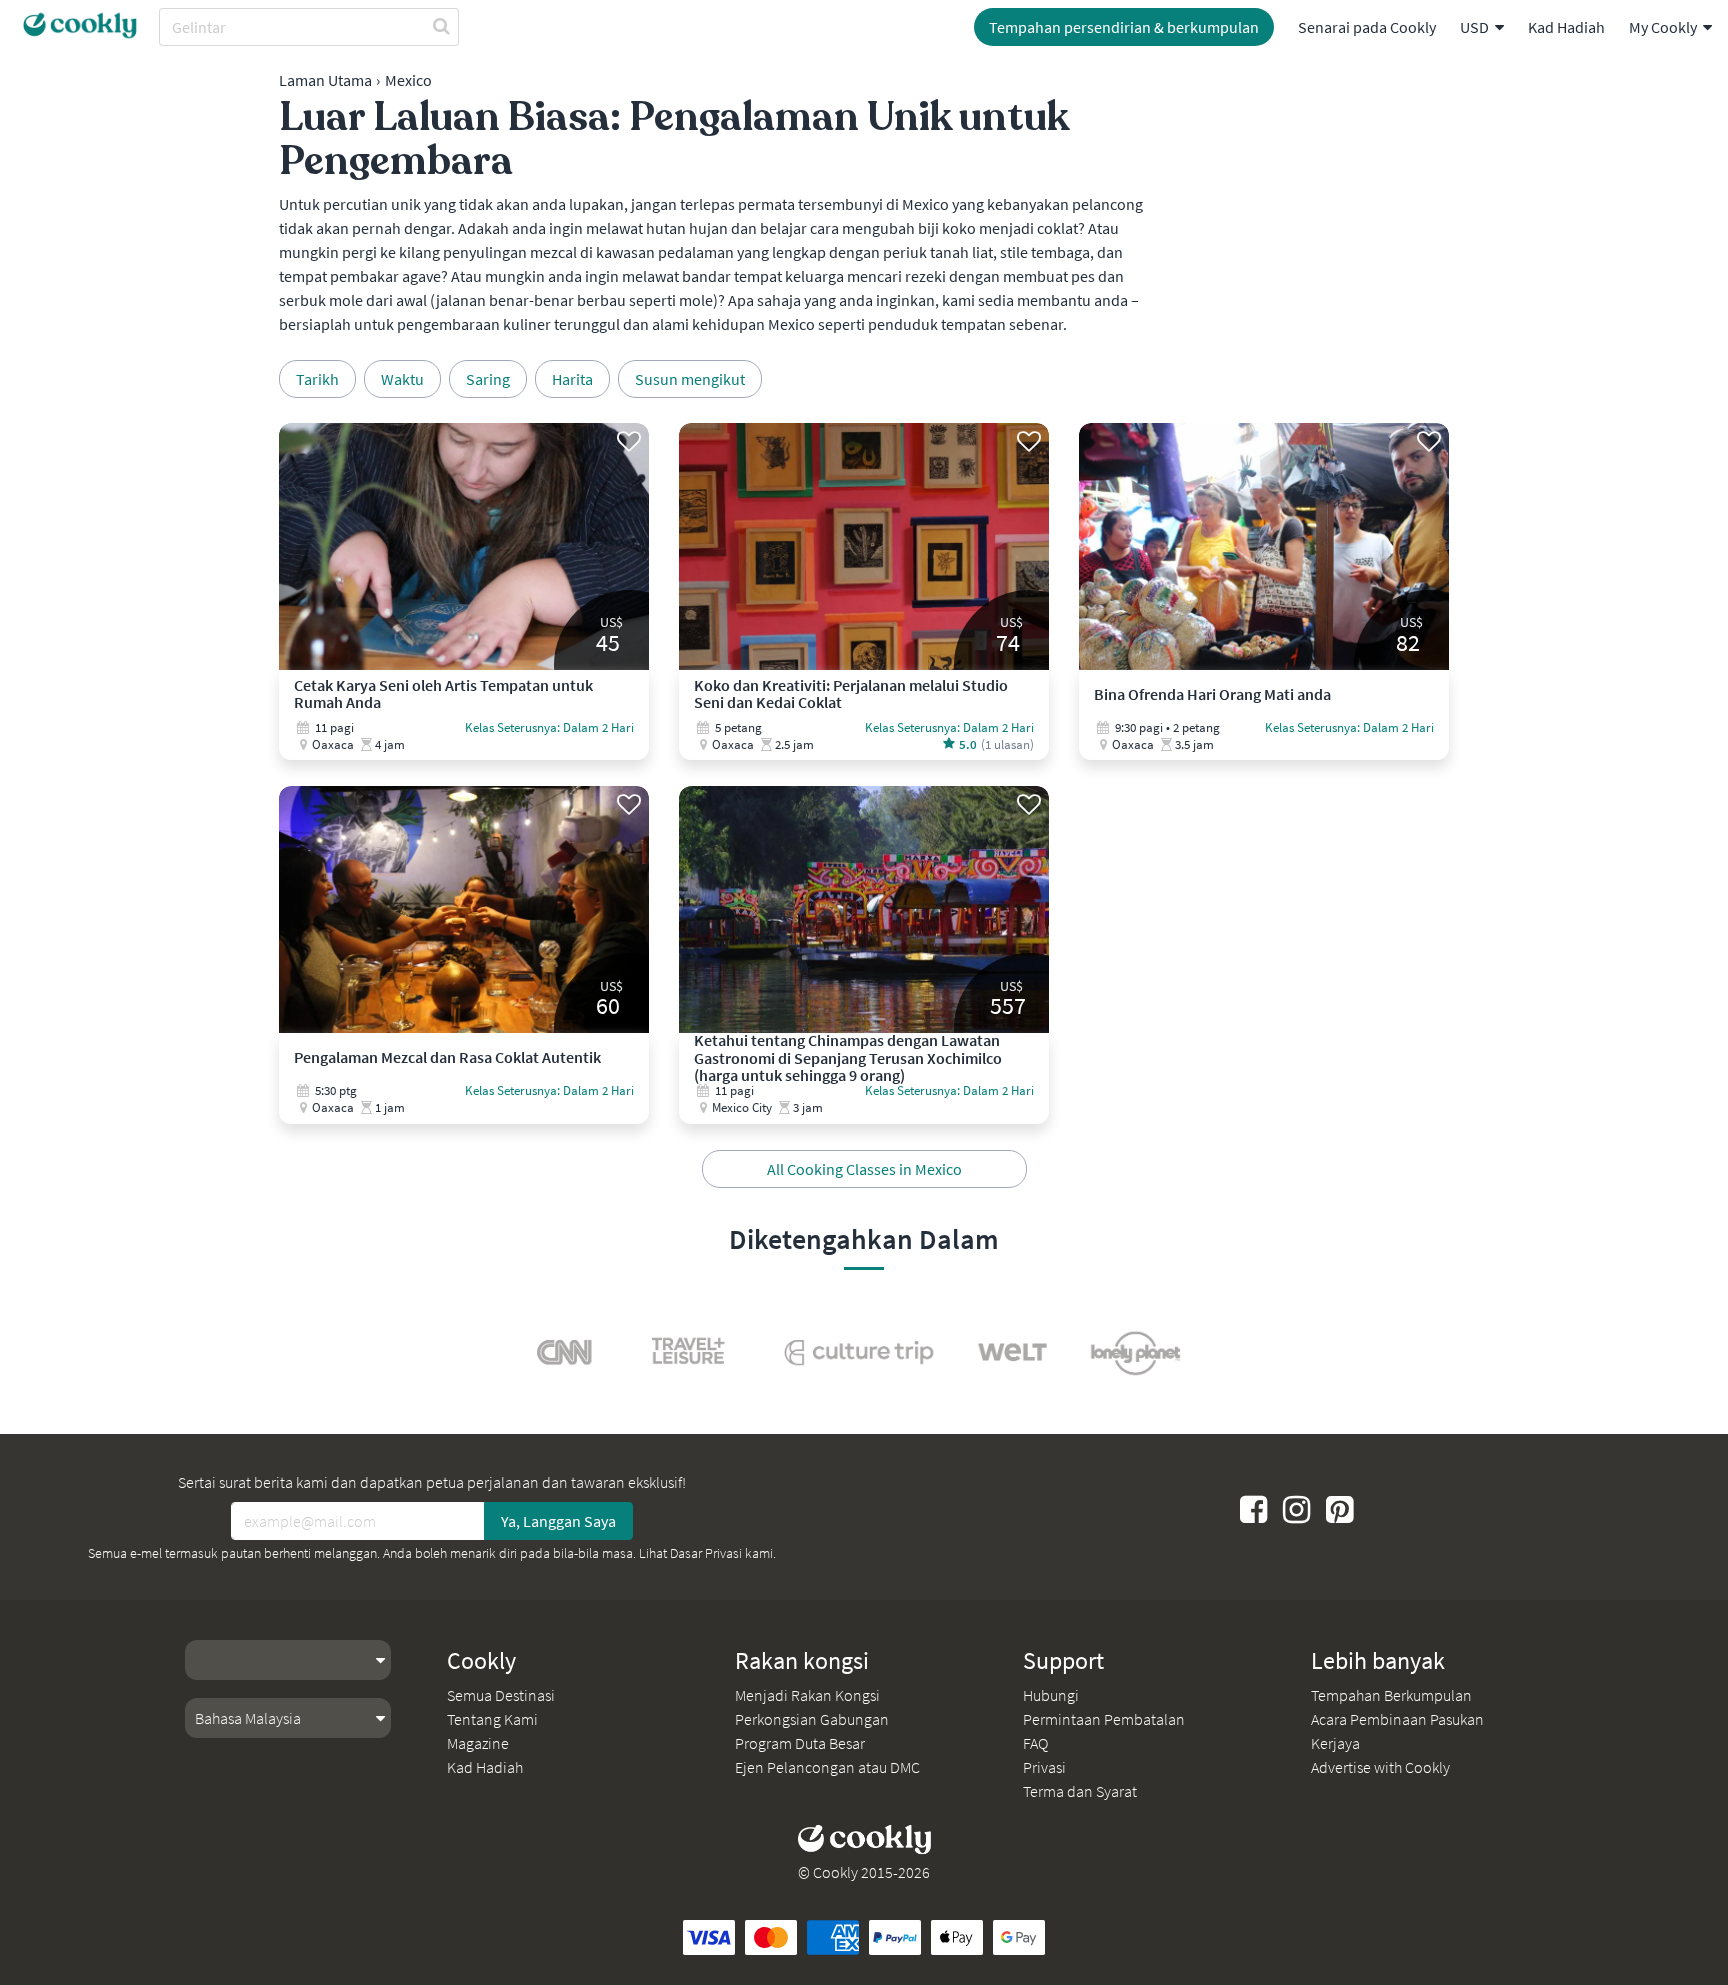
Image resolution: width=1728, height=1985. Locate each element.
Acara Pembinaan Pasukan (1397, 1719)
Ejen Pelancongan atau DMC (827, 1767)
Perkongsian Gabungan (812, 1719)
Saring (488, 379)
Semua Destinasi (501, 1695)
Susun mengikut (690, 379)
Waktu (402, 379)
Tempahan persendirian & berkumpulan (1124, 27)
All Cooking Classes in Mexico (864, 1169)
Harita (572, 379)
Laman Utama (325, 80)
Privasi (1044, 1767)
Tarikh (317, 379)
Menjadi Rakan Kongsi (807, 1695)
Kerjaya (1335, 1743)
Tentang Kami (492, 1719)
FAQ (1035, 1743)
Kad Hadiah (1566, 27)
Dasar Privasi (706, 1553)
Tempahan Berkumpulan (1391, 1695)
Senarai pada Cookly (1367, 27)
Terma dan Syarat (1080, 1791)
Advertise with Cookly (1380, 1767)
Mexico (408, 80)
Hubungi (1051, 1695)
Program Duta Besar (800, 1743)
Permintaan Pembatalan (1104, 1719)
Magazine (478, 1743)
